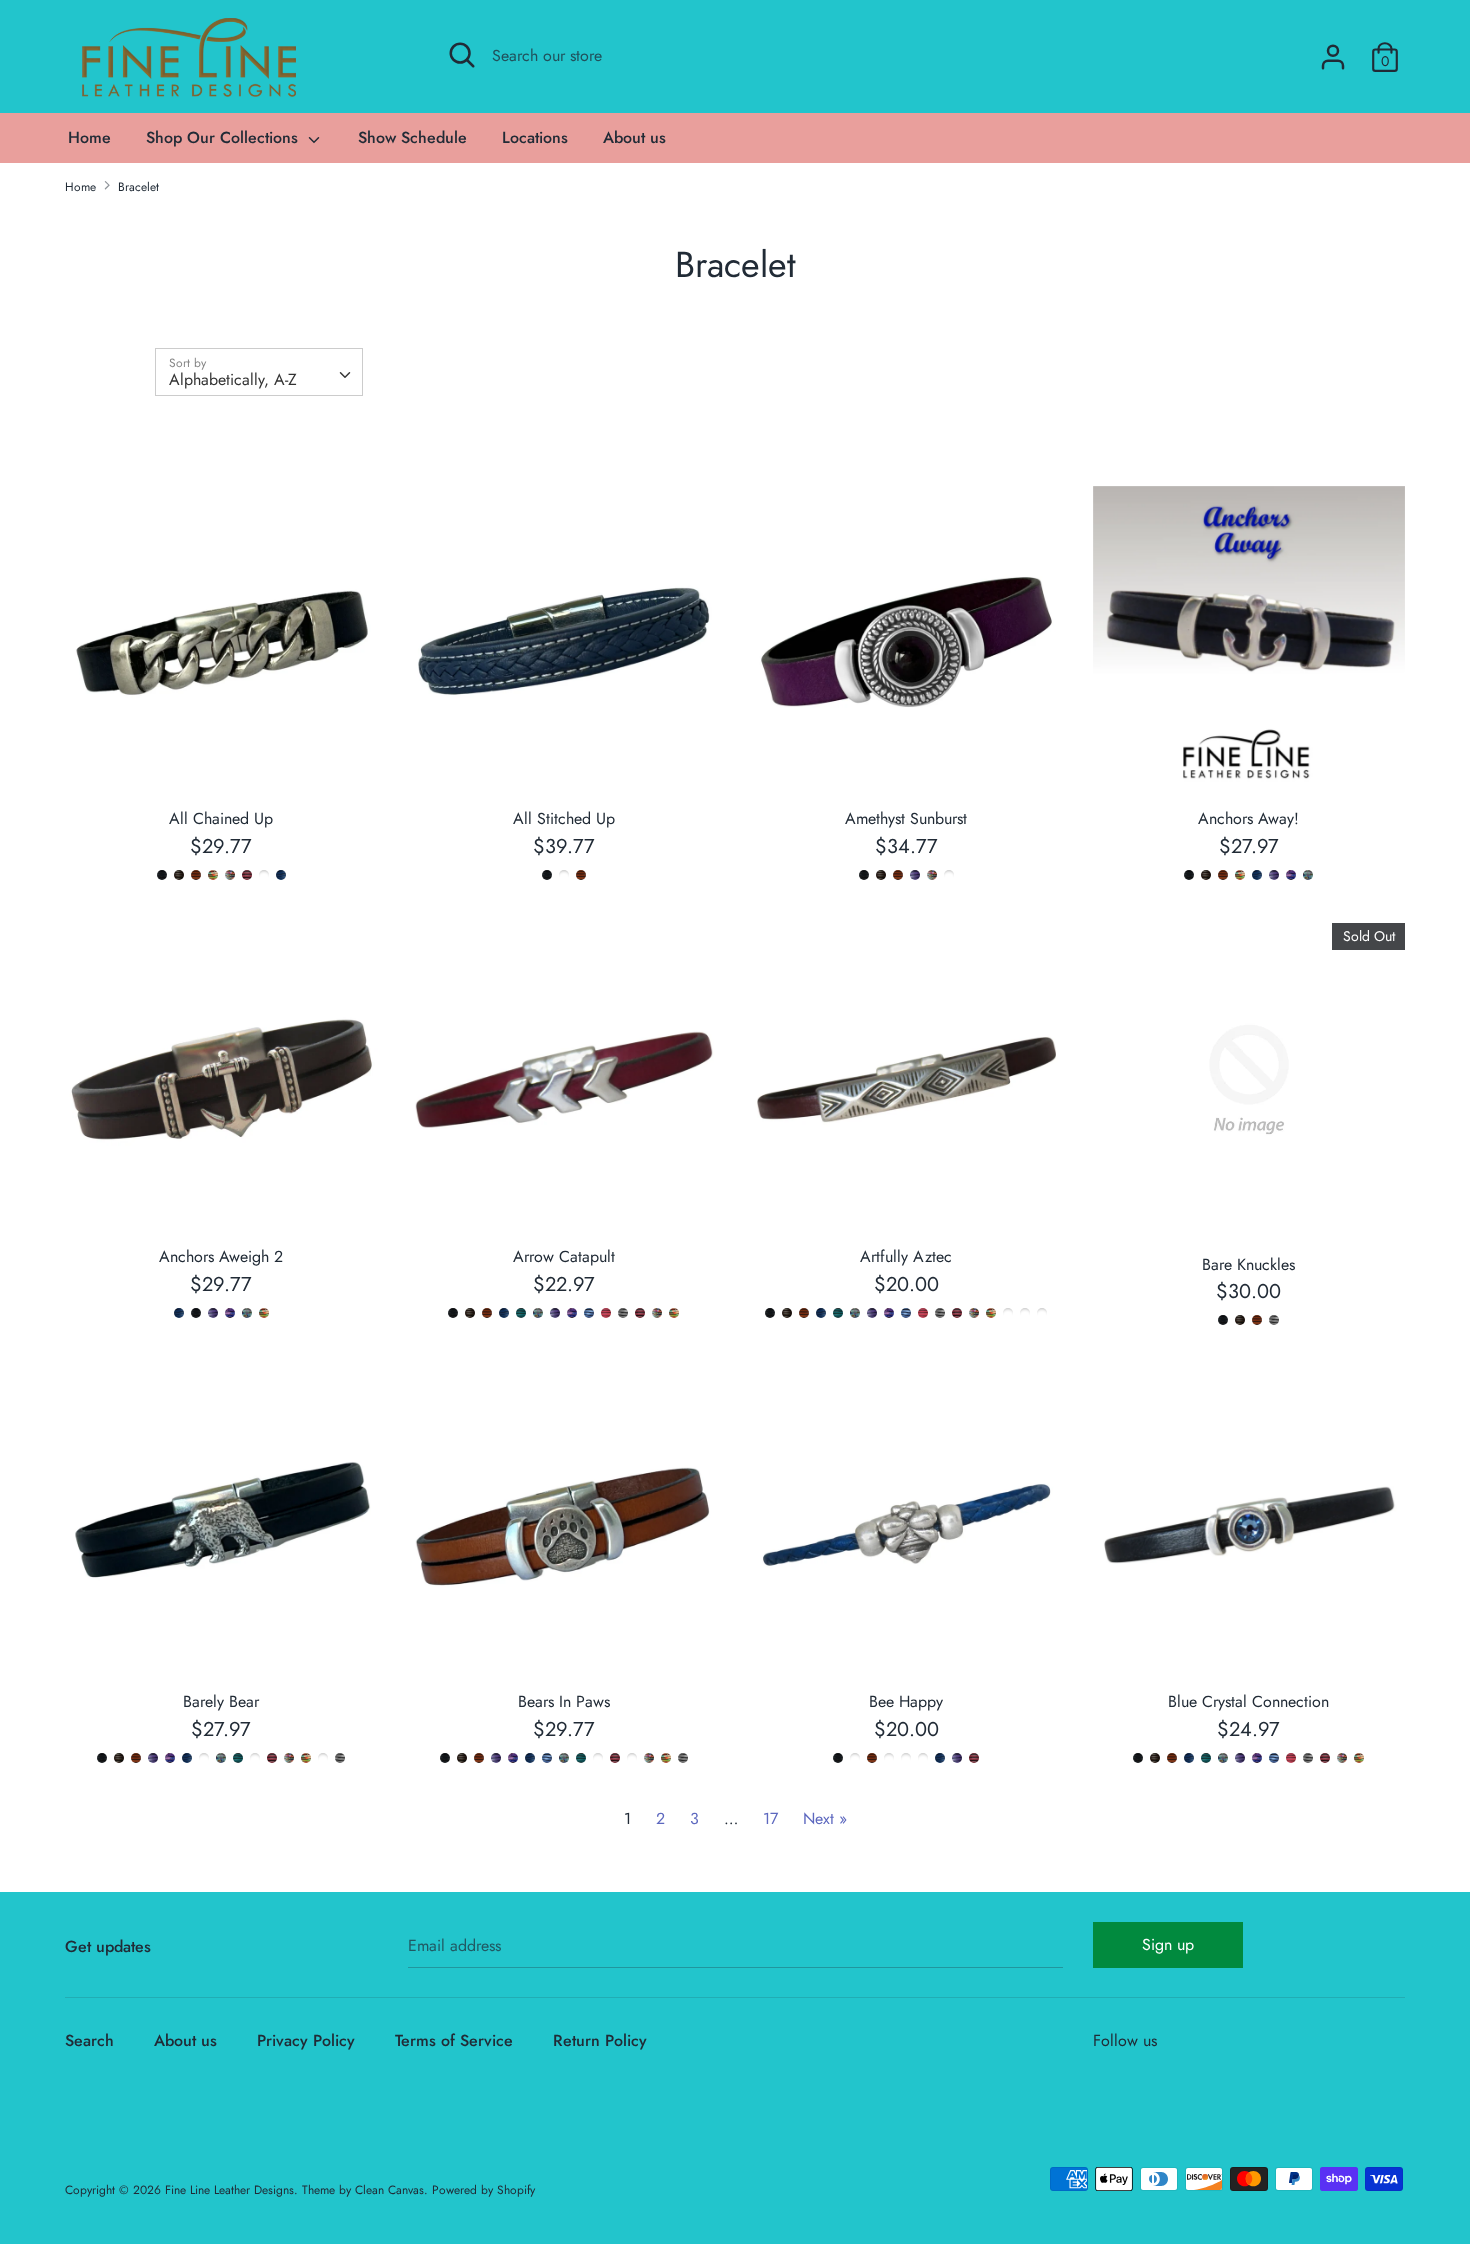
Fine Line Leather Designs (229, 2190)
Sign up (1168, 1944)
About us (634, 137)
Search (89, 2040)
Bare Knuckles (1248, 1264)
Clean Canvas (389, 2190)
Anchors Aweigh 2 (221, 1256)
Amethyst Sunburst (906, 818)
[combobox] (259, 372)
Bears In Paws (564, 1701)
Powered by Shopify (483, 2190)
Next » (825, 1818)
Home (89, 137)
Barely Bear (221, 1701)
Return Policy (600, 2040)
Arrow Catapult (564, 1256)
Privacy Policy (306, 2040)
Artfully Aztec (906, 1256)
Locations (535, 137)
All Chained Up (221, 818)
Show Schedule (412, 137)
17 (770, 1818)
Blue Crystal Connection (1248, 1701)
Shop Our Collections (224, 137)
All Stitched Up (564, 818)
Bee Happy (906, 1701)
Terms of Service (454, 2040)
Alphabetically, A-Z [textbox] (233, 379)
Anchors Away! (1248, 818)
